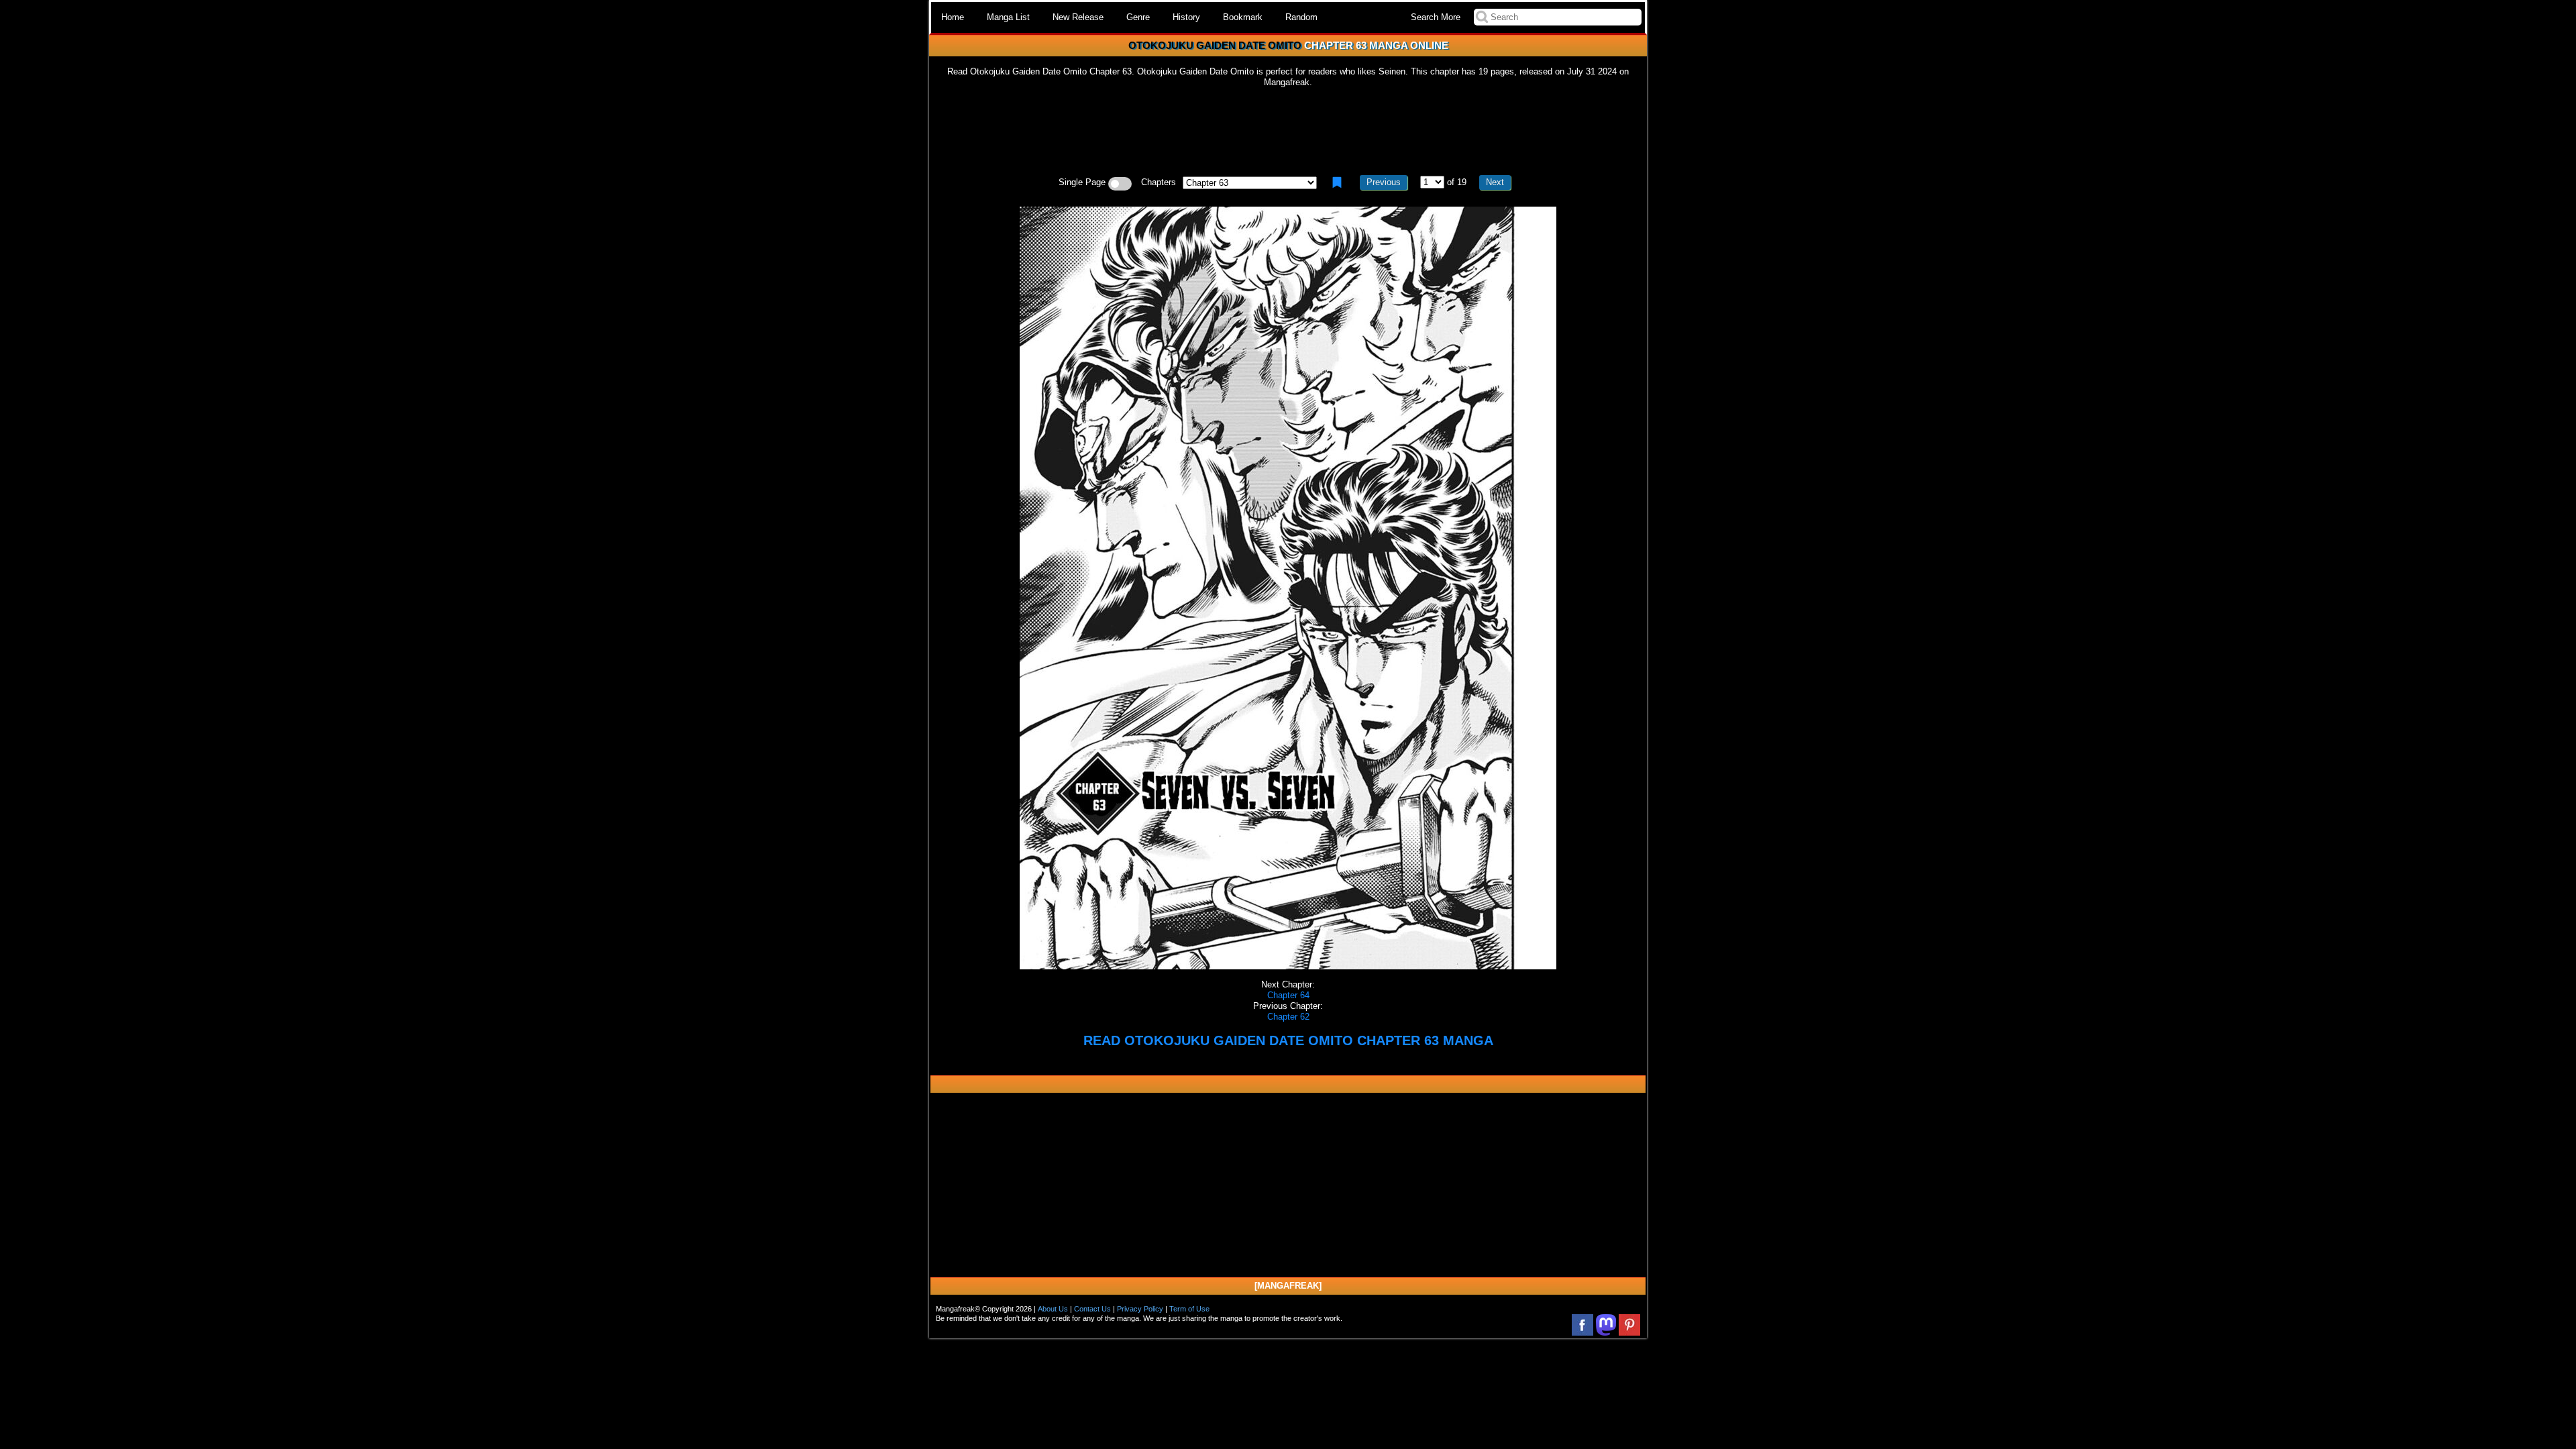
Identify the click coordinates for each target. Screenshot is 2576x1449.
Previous (1384, 182)
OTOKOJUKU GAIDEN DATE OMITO (1215, 45)
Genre (1138, 17)
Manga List (1008, 17)
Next (1495, 182)
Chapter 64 (1288, 995)
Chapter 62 (1288, 1017)
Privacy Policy (1140, 1309)
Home (953, 17)
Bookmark (1243, 17)
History (1186, 17)
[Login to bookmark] (1337, 182)
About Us (1053, 1309)
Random (1301, 17)
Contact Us (1092, 1309)
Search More (1436, 17)
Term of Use (1189, 1309)
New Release (1078, 17)
